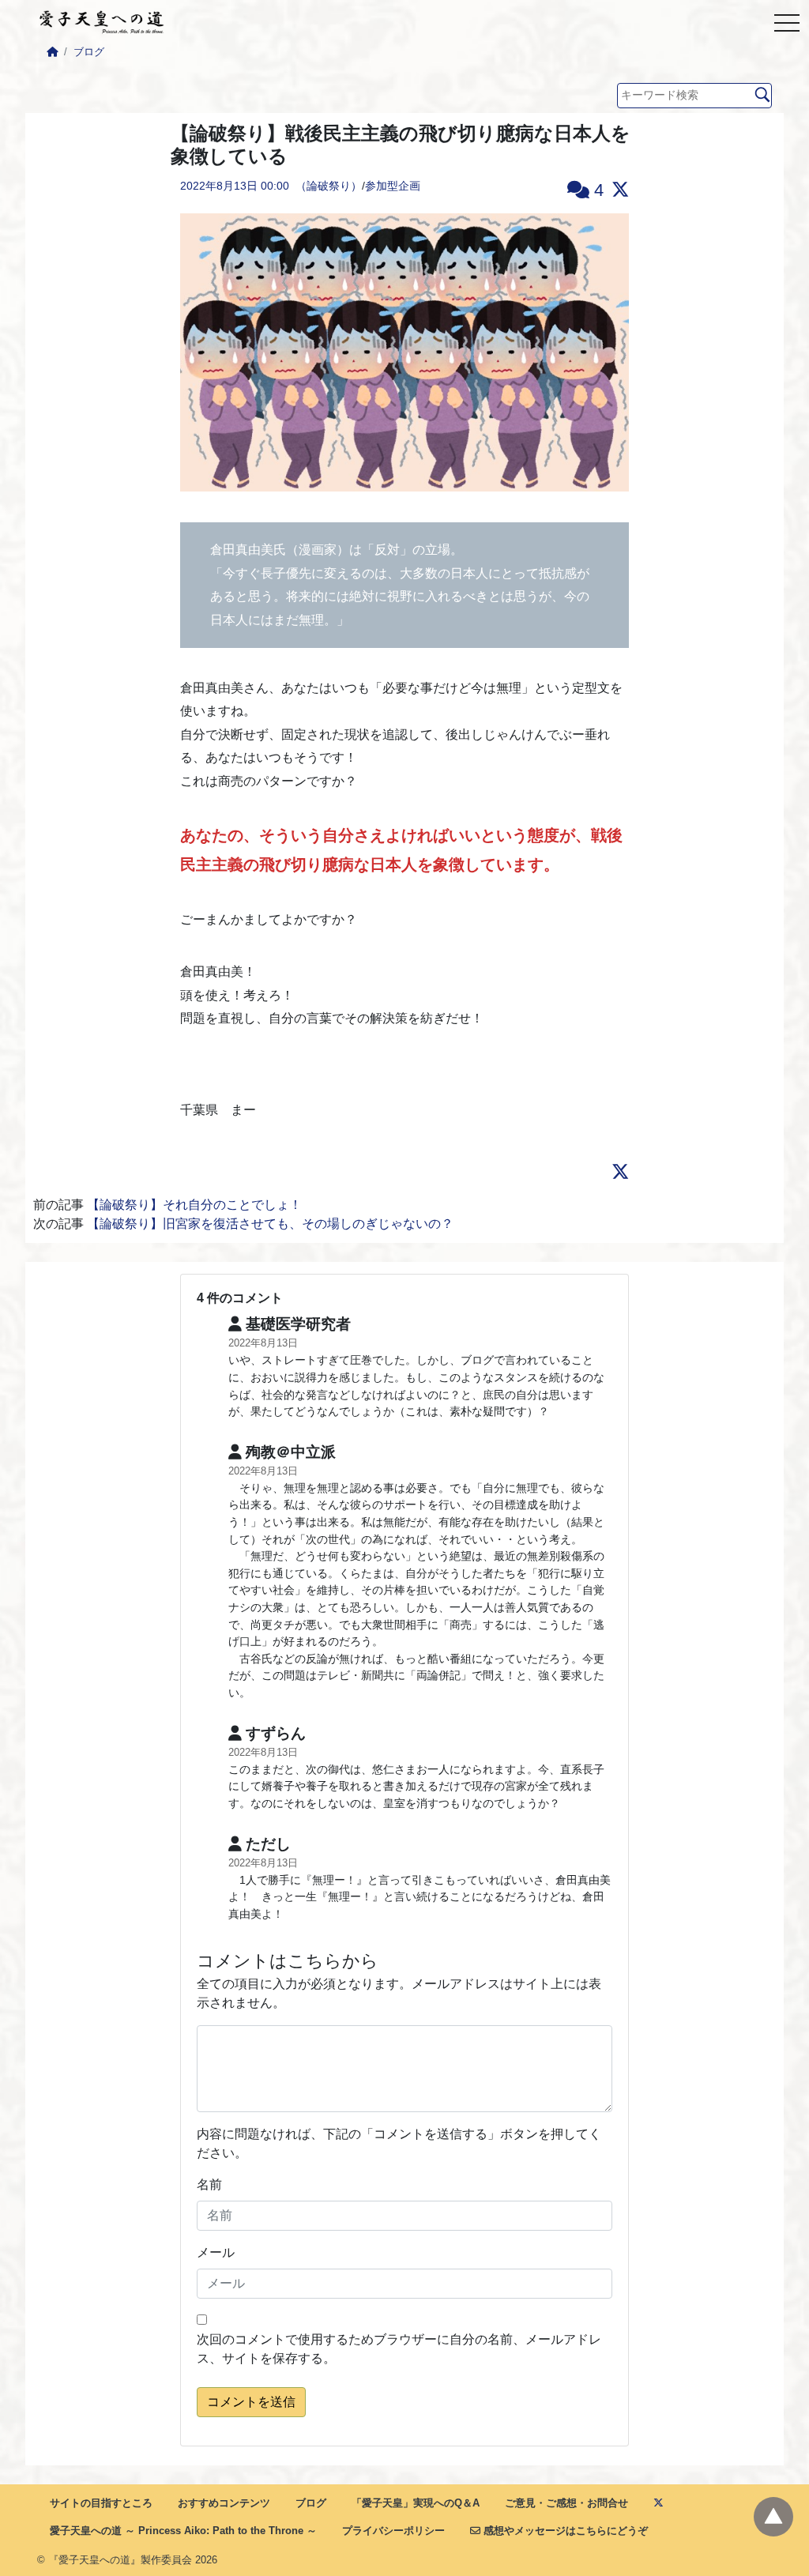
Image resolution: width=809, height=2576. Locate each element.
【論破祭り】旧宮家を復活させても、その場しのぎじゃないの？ (270, 1224)
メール (216, 2252)
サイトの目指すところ (101, 2503)
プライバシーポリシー (393, 2531)
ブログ (89, 52)
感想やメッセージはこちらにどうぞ (564, 2531)
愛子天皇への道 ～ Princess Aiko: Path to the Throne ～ (183, 2531)
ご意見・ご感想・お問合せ (566, 2503)
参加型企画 (393, 186)
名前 (209, 2184)
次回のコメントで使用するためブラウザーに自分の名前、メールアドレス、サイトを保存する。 (399, 2349)
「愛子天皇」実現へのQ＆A (416, 2503)
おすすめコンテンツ (224, 2503)
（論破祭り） (329, 186)
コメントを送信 (251, 2402)
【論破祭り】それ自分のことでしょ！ (194, 1205)
